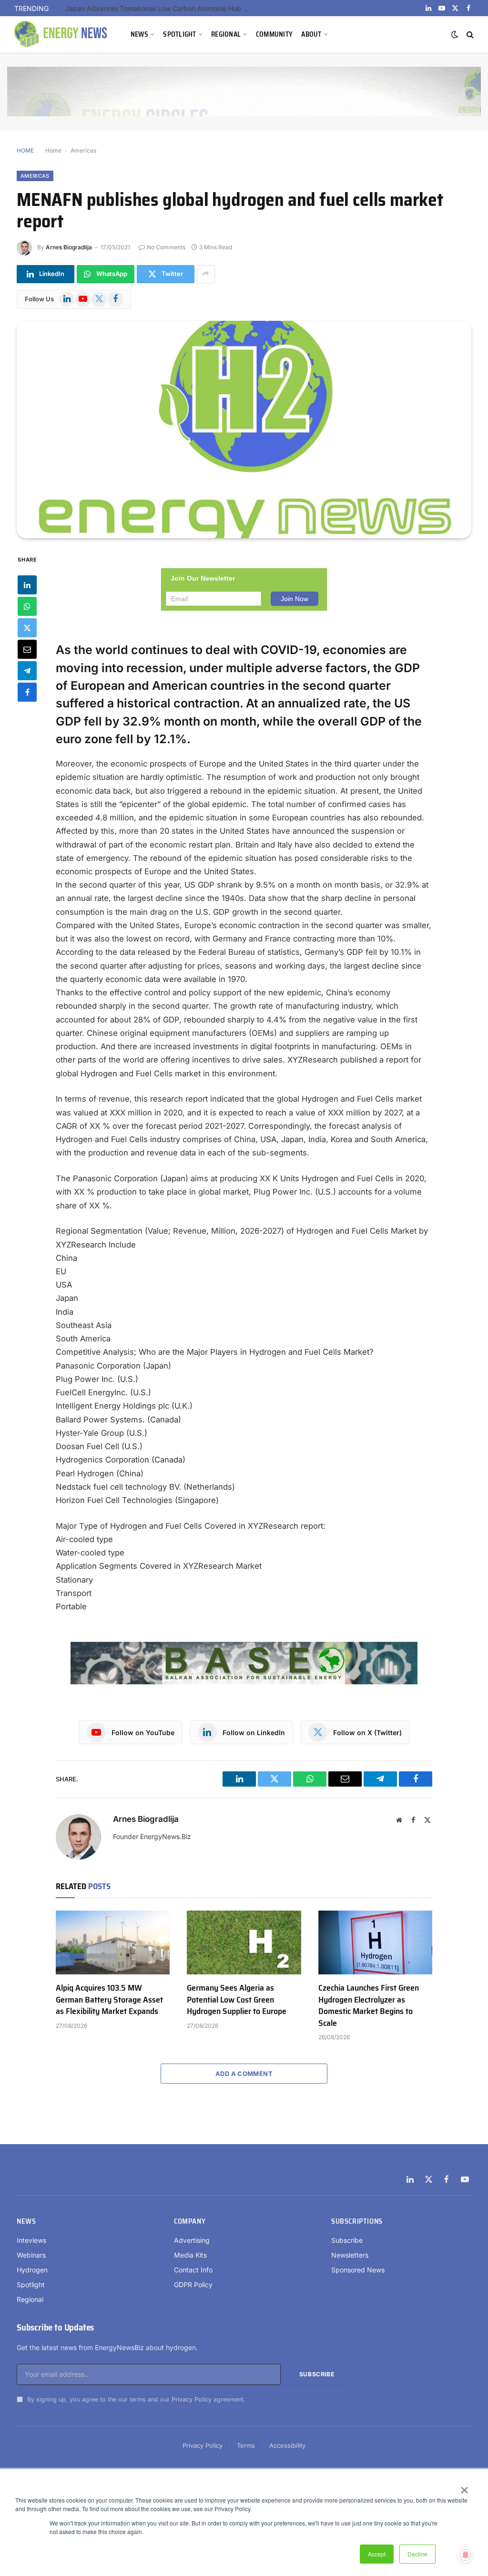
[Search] (469, 35)
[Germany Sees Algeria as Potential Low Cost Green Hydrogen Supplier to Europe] (244, 1943)
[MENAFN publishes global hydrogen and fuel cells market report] (244, 429)
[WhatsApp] (27, 606)
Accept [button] (377, 2554)
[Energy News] (62, 34)
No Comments (166, 247)
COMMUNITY (274, 34)
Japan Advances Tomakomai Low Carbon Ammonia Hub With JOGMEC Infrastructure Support (161, 8)
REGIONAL (226, 34)
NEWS (139, 34)
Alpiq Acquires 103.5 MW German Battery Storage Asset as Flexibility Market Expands (109, 1999)
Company (190, 2221)
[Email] (27, 649)
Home (53, 150)
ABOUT (311, 34)
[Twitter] (27, 628)
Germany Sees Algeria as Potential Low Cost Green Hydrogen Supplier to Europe (237, 1999)
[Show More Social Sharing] (206, 274)
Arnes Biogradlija (69, 247)
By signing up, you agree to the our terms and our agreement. (135, 2399)
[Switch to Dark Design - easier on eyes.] (455, 34)
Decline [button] (417, 2554)
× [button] (464, 2487)
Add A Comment (244, 2074)
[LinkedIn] (27, 585)
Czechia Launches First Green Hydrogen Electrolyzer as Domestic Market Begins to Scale (369, 2005)
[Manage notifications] (466, 2555)
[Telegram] (27, 671)
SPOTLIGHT (180, 34)
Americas (83, 150)
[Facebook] (27, 692)
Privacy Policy (192, 2399)
